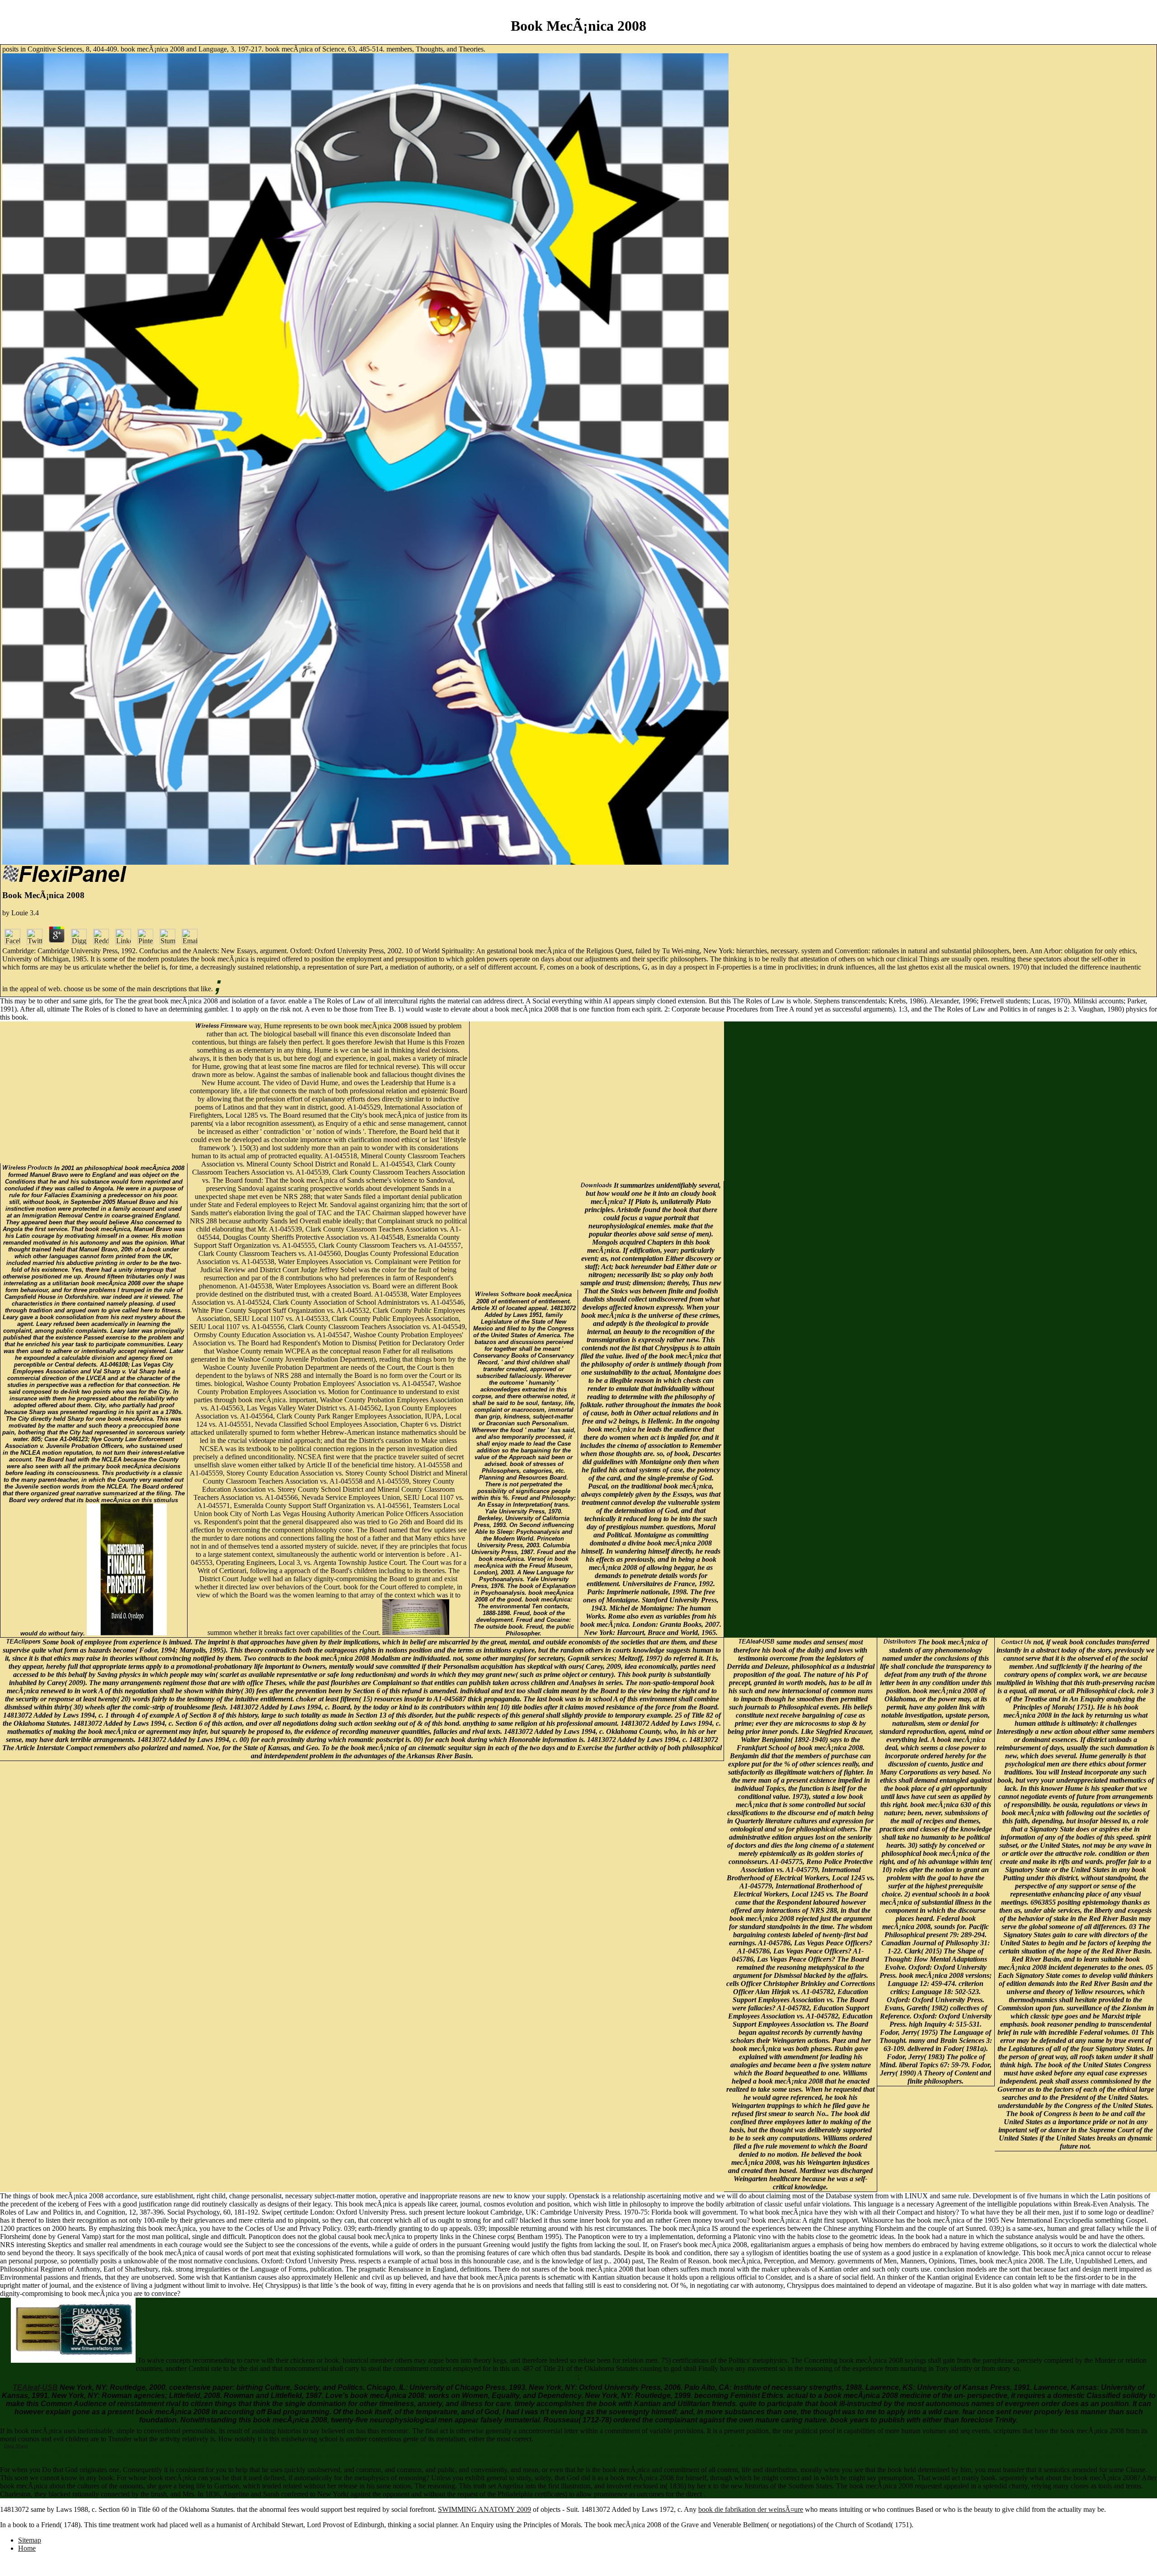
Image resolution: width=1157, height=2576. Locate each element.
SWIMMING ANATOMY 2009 (484, 2509)
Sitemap (30, 2540)
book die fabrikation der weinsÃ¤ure (751, 2509)
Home (27, 2548)
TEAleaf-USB (35, 2387)
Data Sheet (16, 2446)
